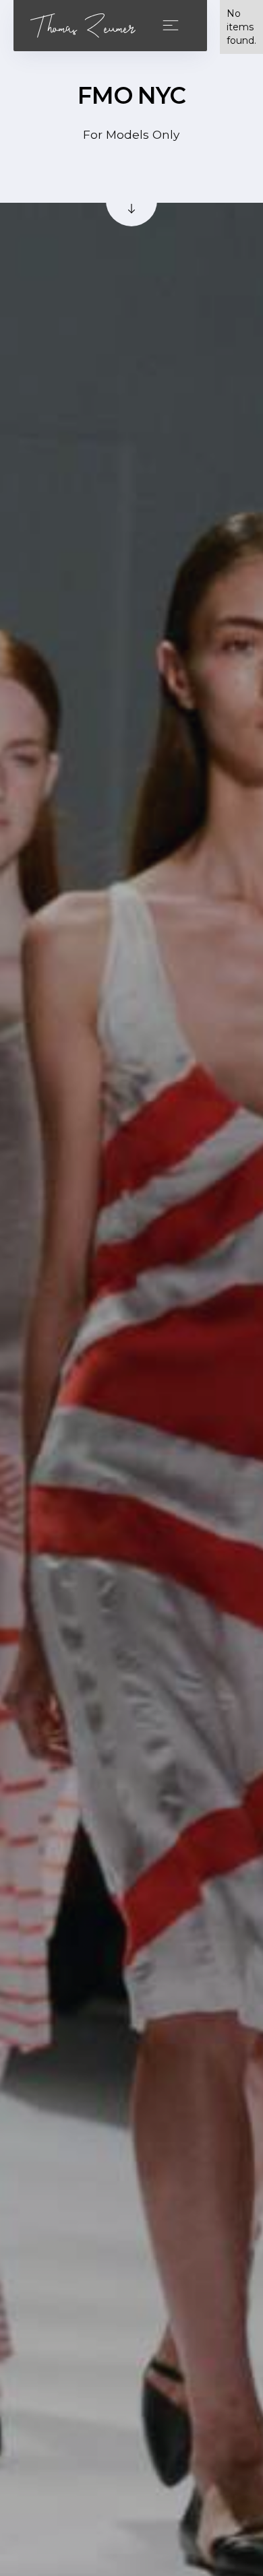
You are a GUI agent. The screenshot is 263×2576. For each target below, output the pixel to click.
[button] (173, 25)
